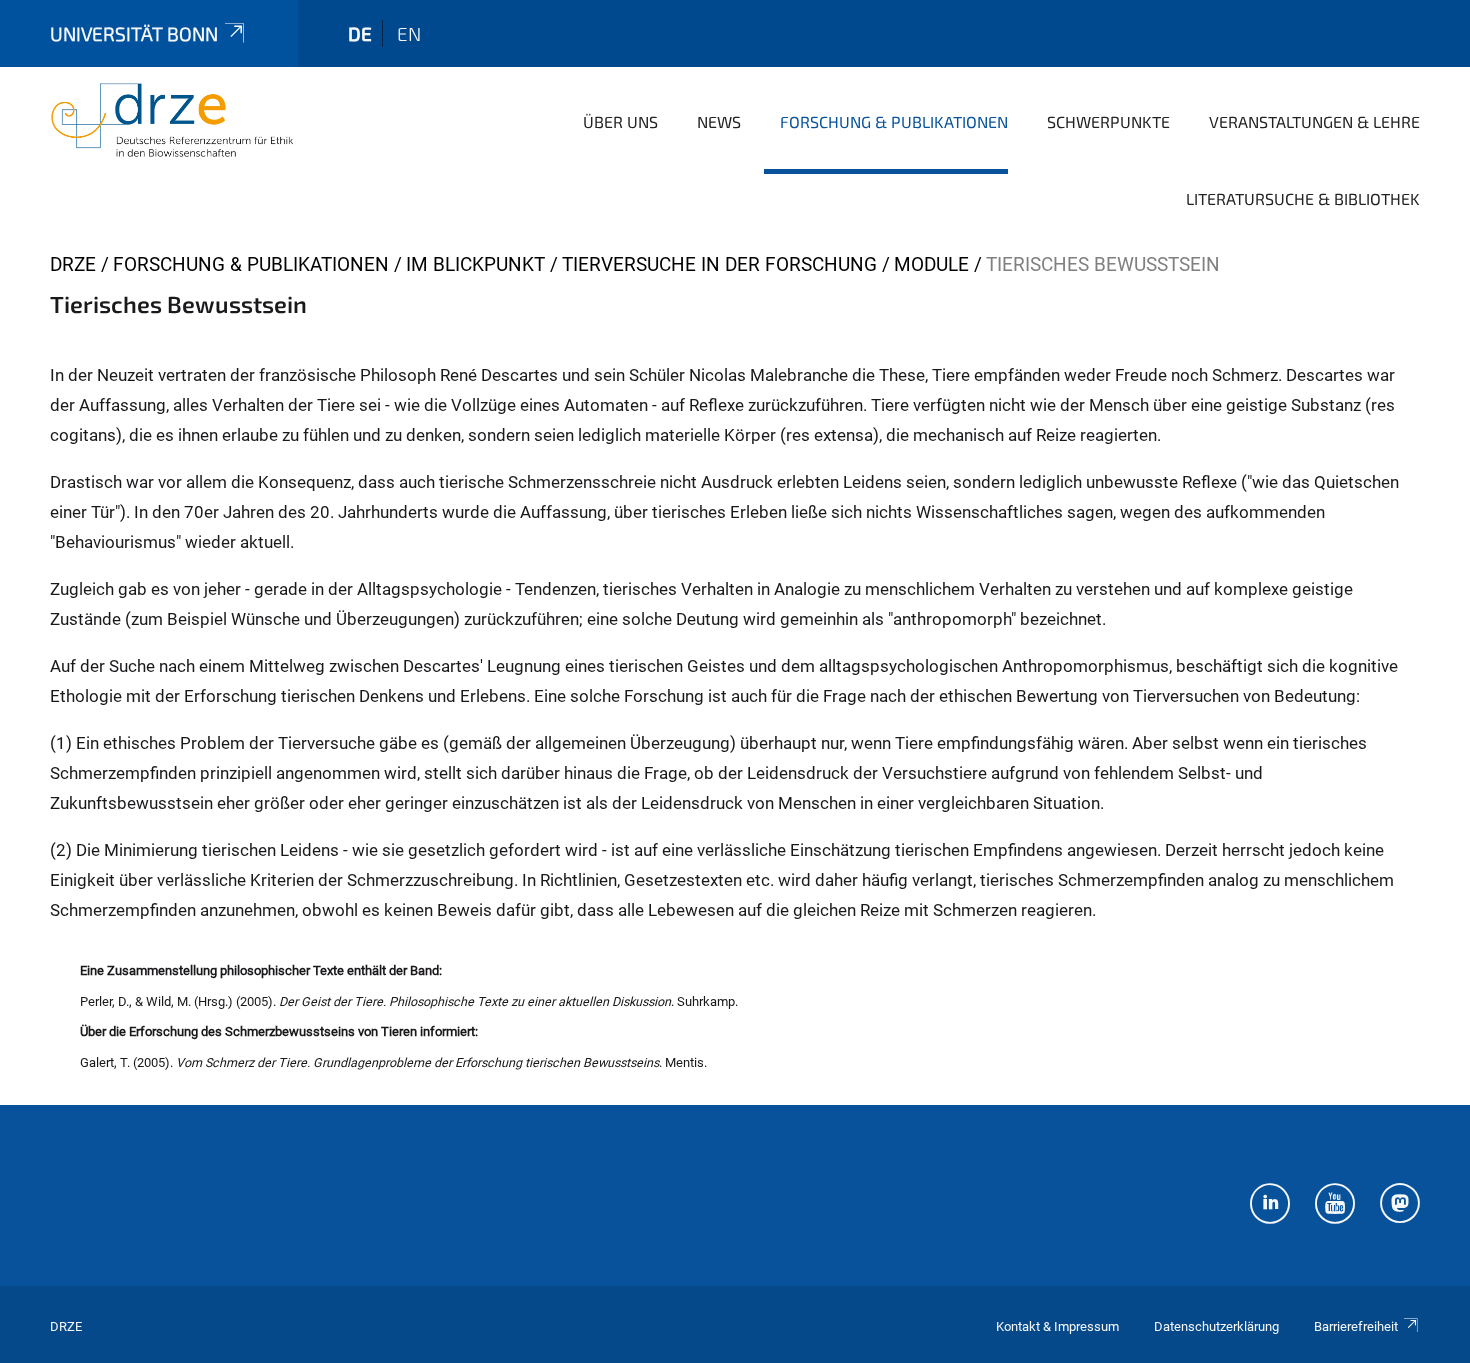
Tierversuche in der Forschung (719, 264)
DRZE (73, 264)
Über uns (620, 121)
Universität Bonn (134, 33)
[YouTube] (1335, 1206)
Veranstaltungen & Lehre (1314, 121)
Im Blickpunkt (475, 264)
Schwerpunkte (1108, 121)
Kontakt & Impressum (1057, 1326)
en (409, 33)
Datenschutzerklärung (1216, 1326)
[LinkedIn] (1270, 1206)
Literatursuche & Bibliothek (1303, 198)
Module (931, 264)
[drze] (172, 120)
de (360, 33)
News (719, 121)
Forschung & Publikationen (894, 121)
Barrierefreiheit (1356, 1326)
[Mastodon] (1400, 1206)
